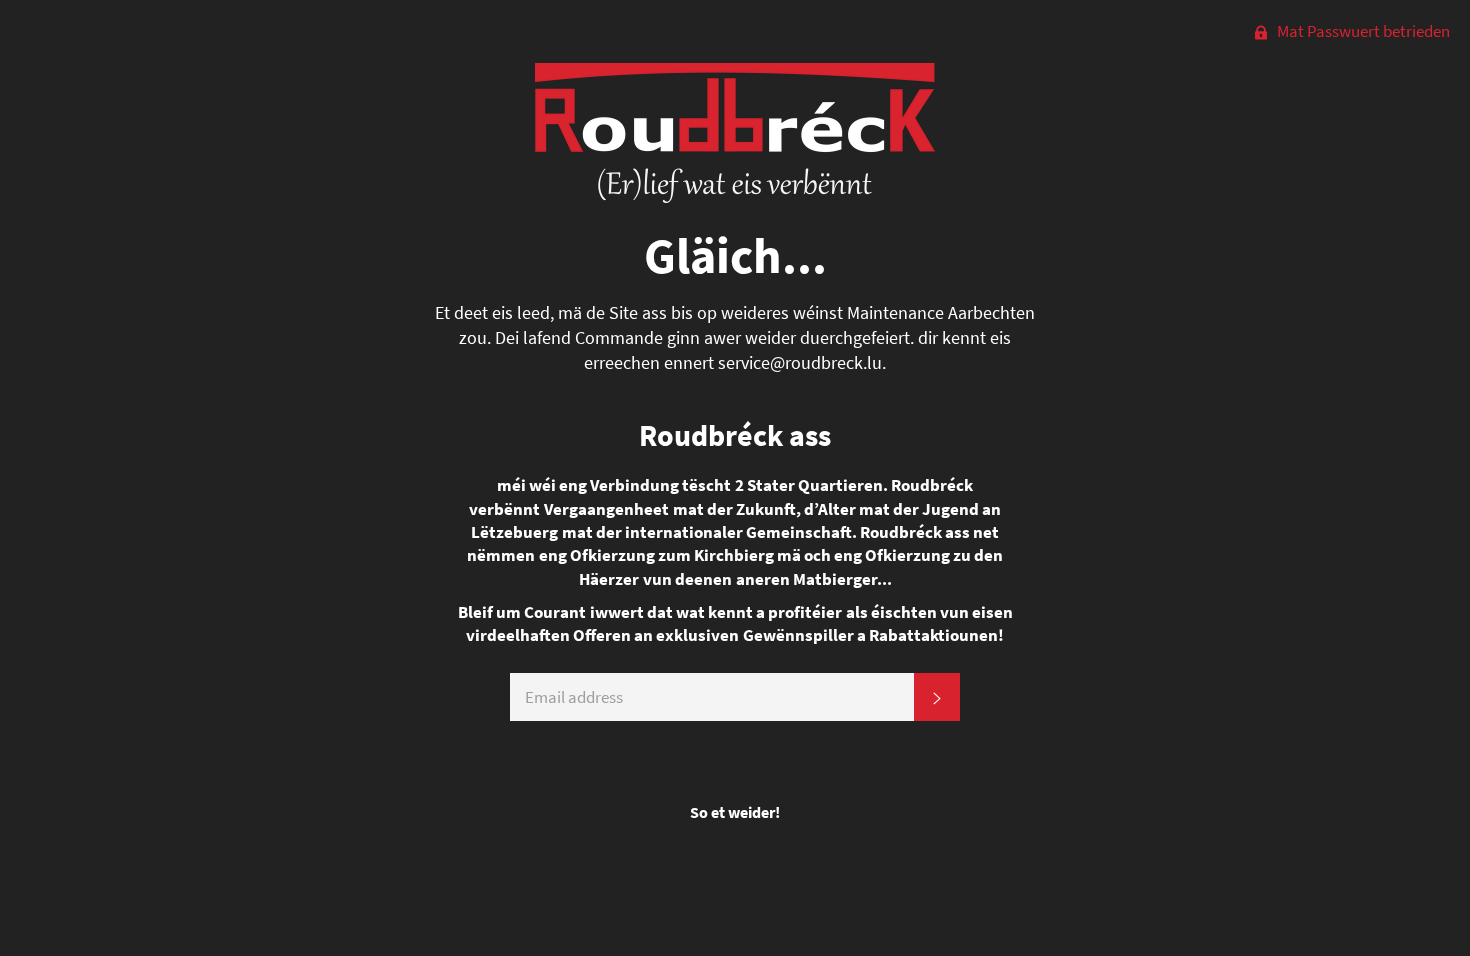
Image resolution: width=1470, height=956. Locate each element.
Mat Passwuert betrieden (1362, 31)
